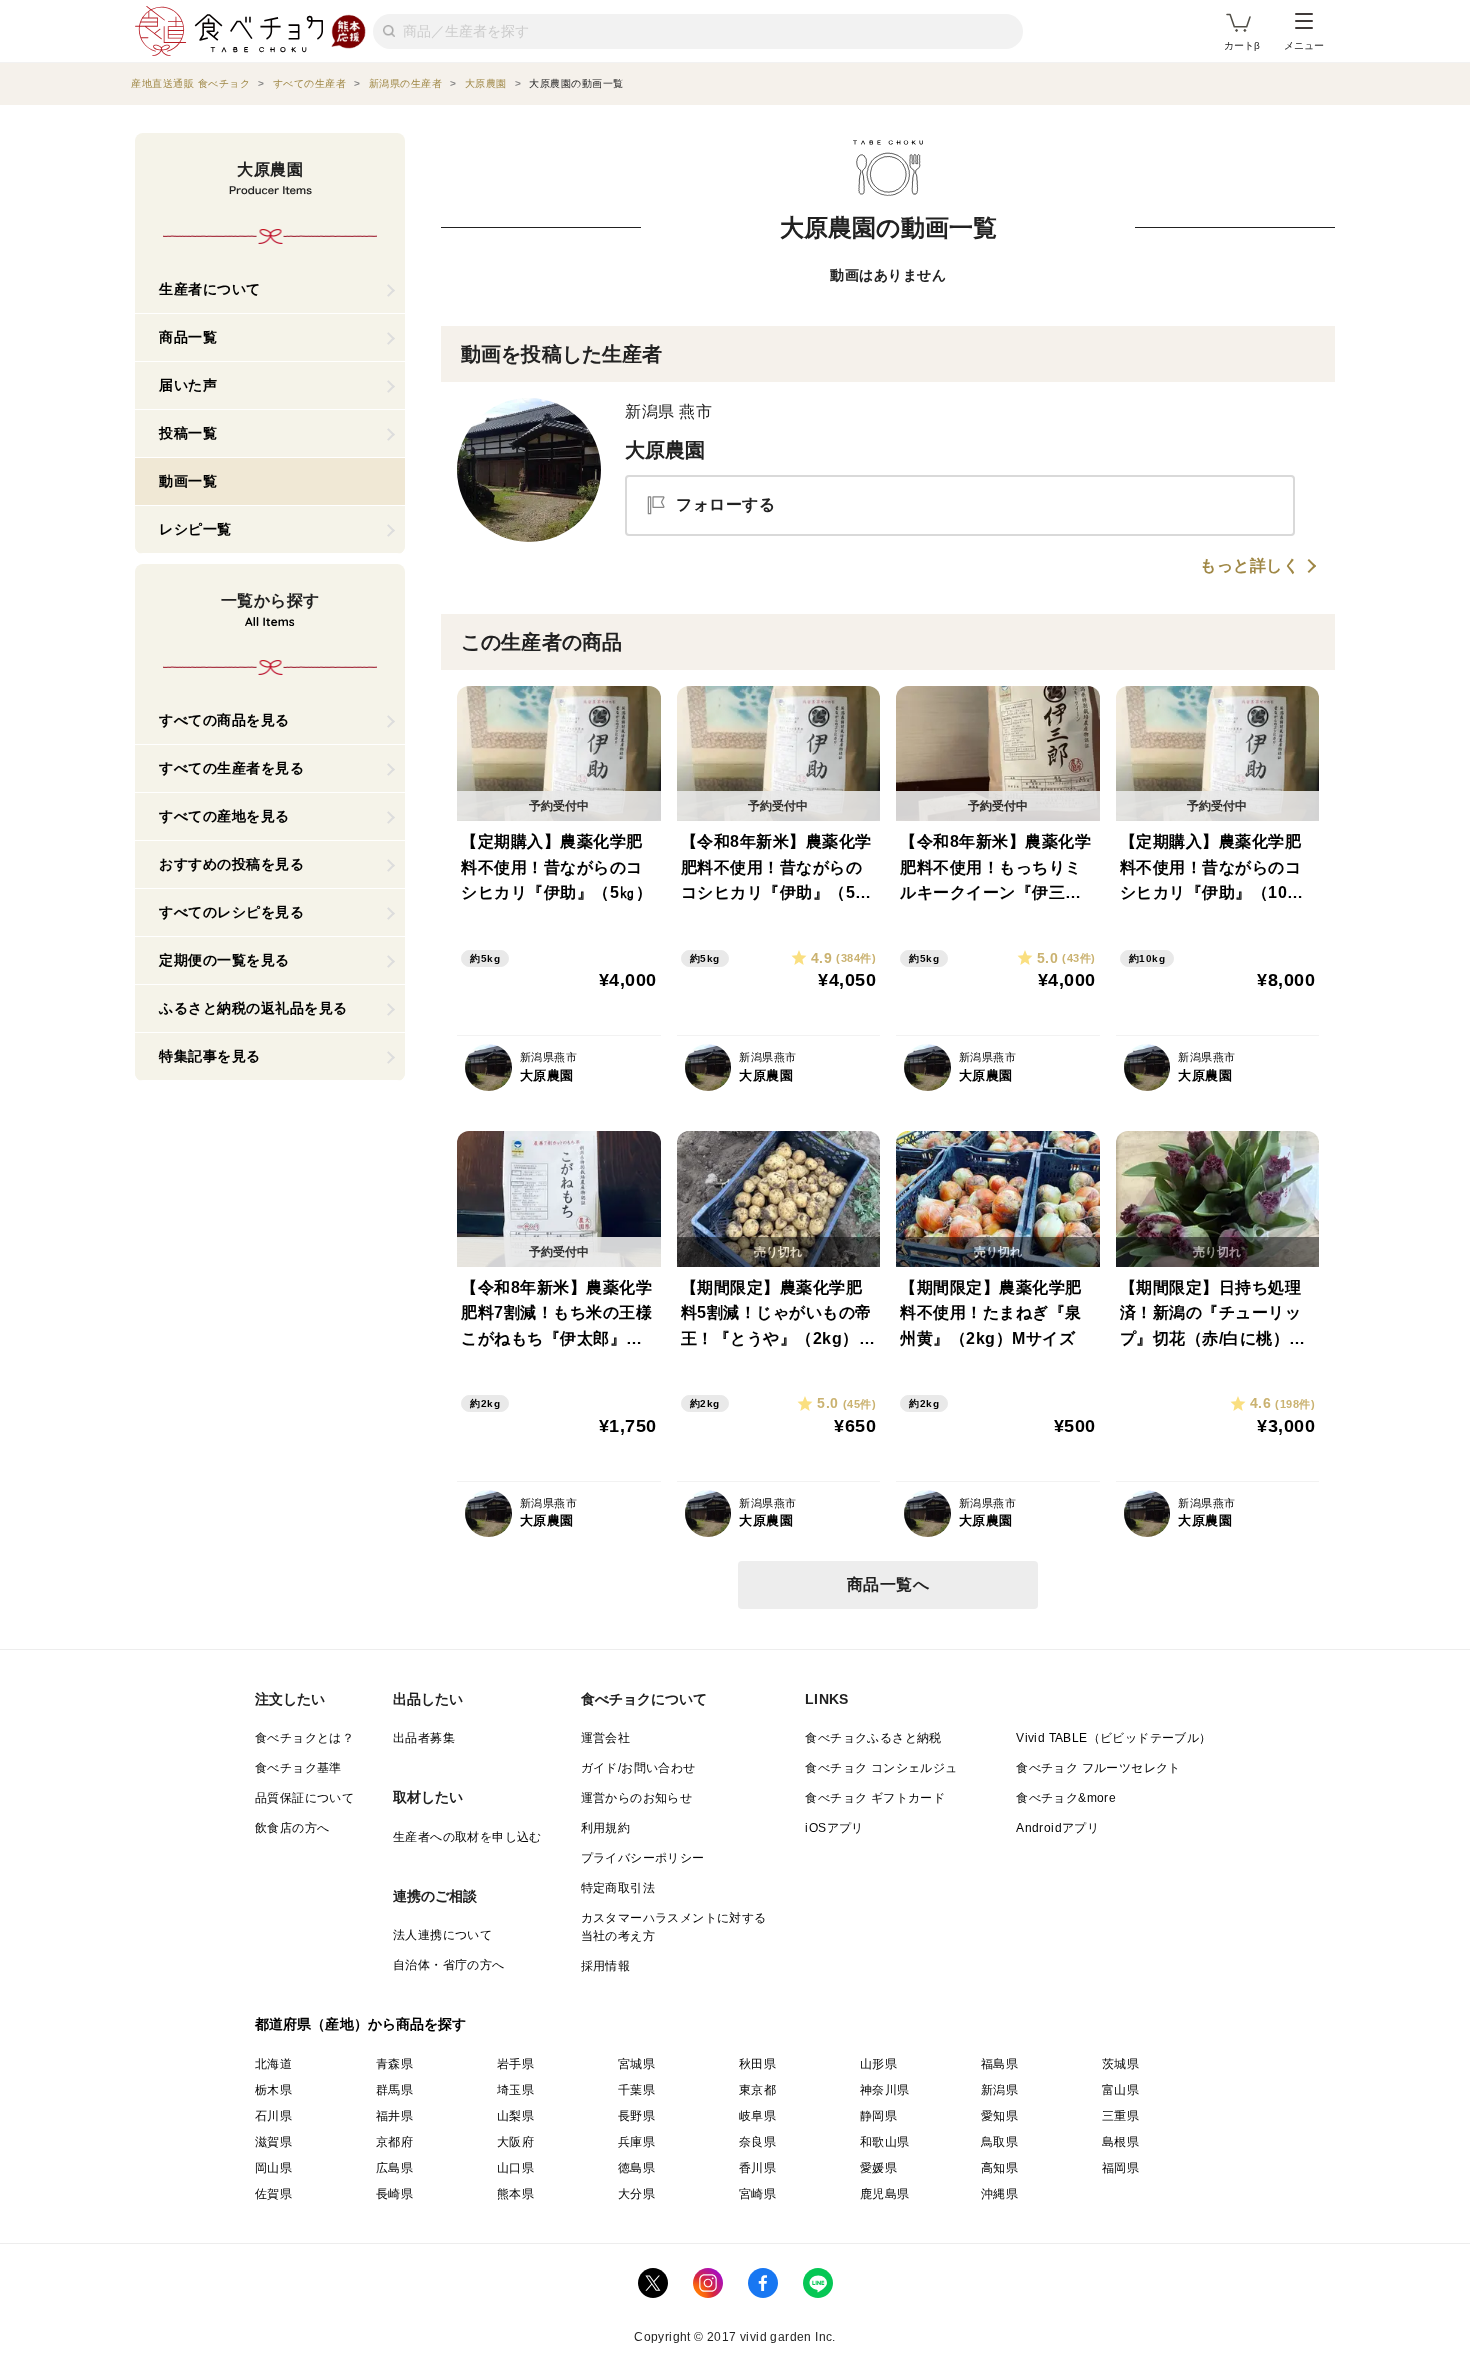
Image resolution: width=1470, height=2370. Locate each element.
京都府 (394, 2142)
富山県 (1120, 2090)
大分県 (636, 2194)
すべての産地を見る (224, 816)
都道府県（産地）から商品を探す (361, 2024)
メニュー (1304, 45)
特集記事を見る (210, 1056)
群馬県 (394, 2090)
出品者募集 (424, 1738)
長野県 (636, 2116)
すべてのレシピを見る (231, 912)
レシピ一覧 (195, 529)
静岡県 (878, 2116)
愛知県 (999, 2116)
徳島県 (636, 2168)
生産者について (210, 289)
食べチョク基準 (298, 1768)
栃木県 (273, 2090)
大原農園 (665, 450)
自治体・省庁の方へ (449, 1965)
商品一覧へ (888, 1584)
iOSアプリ (834, 1828)
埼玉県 (515, 2090)
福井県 (394, 2116)
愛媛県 (878, 2168)
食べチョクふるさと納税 (873, 1738)
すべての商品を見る (224, 720)
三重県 (1120, 2116)
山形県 (878, 2064)
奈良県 (757, 2142)
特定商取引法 (618, 1888)
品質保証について (304, 1798)
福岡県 (1120, 2168)
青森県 (394, 2064)
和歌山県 (885, 2142)
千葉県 (636, 2090)
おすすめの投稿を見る (231, 864)
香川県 (757, 2168)
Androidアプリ (1057, 1828)
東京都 (757, 2090)
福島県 (999, 2064)
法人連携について (442, 1935)
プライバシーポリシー (643, 1858)
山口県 (515, 2168)
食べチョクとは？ (304, 1738)
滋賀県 (273, 2142)
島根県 (1120, 2142)
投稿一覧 (188, 433)
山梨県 (515, 2116)
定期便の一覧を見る (224, 960)
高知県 (999, 2168)
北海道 (273, 2064)
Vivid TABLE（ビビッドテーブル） (1113, 1738)
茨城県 (1120, 2064)
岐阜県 (757, 2116)
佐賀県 (273, 2194)
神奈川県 (885, 2090)
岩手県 (515, 2064)
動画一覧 (188, 481)
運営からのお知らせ (637, 1798)
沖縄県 (999, 2194)
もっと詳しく (1249, 566)
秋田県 (757, 2064)
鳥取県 (999, 2142)
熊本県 (515, 2194)
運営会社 (606, 1738)
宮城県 (636, 2064)
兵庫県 (636, 2142)
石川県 (273, 2116)
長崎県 (394, 2194)
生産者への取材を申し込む (467, 1837)
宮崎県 (757, 2194)
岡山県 (273, 2168)
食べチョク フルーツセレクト (1098, 1768)
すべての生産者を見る (231, 768)
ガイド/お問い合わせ (638, 1768)
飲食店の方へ (292, 1828)
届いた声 (188, 385)
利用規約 (606, 1828)
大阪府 (515, 2142)
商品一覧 (188, 337)
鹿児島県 (885, 2194)
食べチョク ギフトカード (875, 1798)
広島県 (394, 2168)
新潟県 (999, 2090)
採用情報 (606, 1966)
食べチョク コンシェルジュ (881, 1768)
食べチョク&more (1066, 1798)
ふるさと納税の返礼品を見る (253, 1008)
